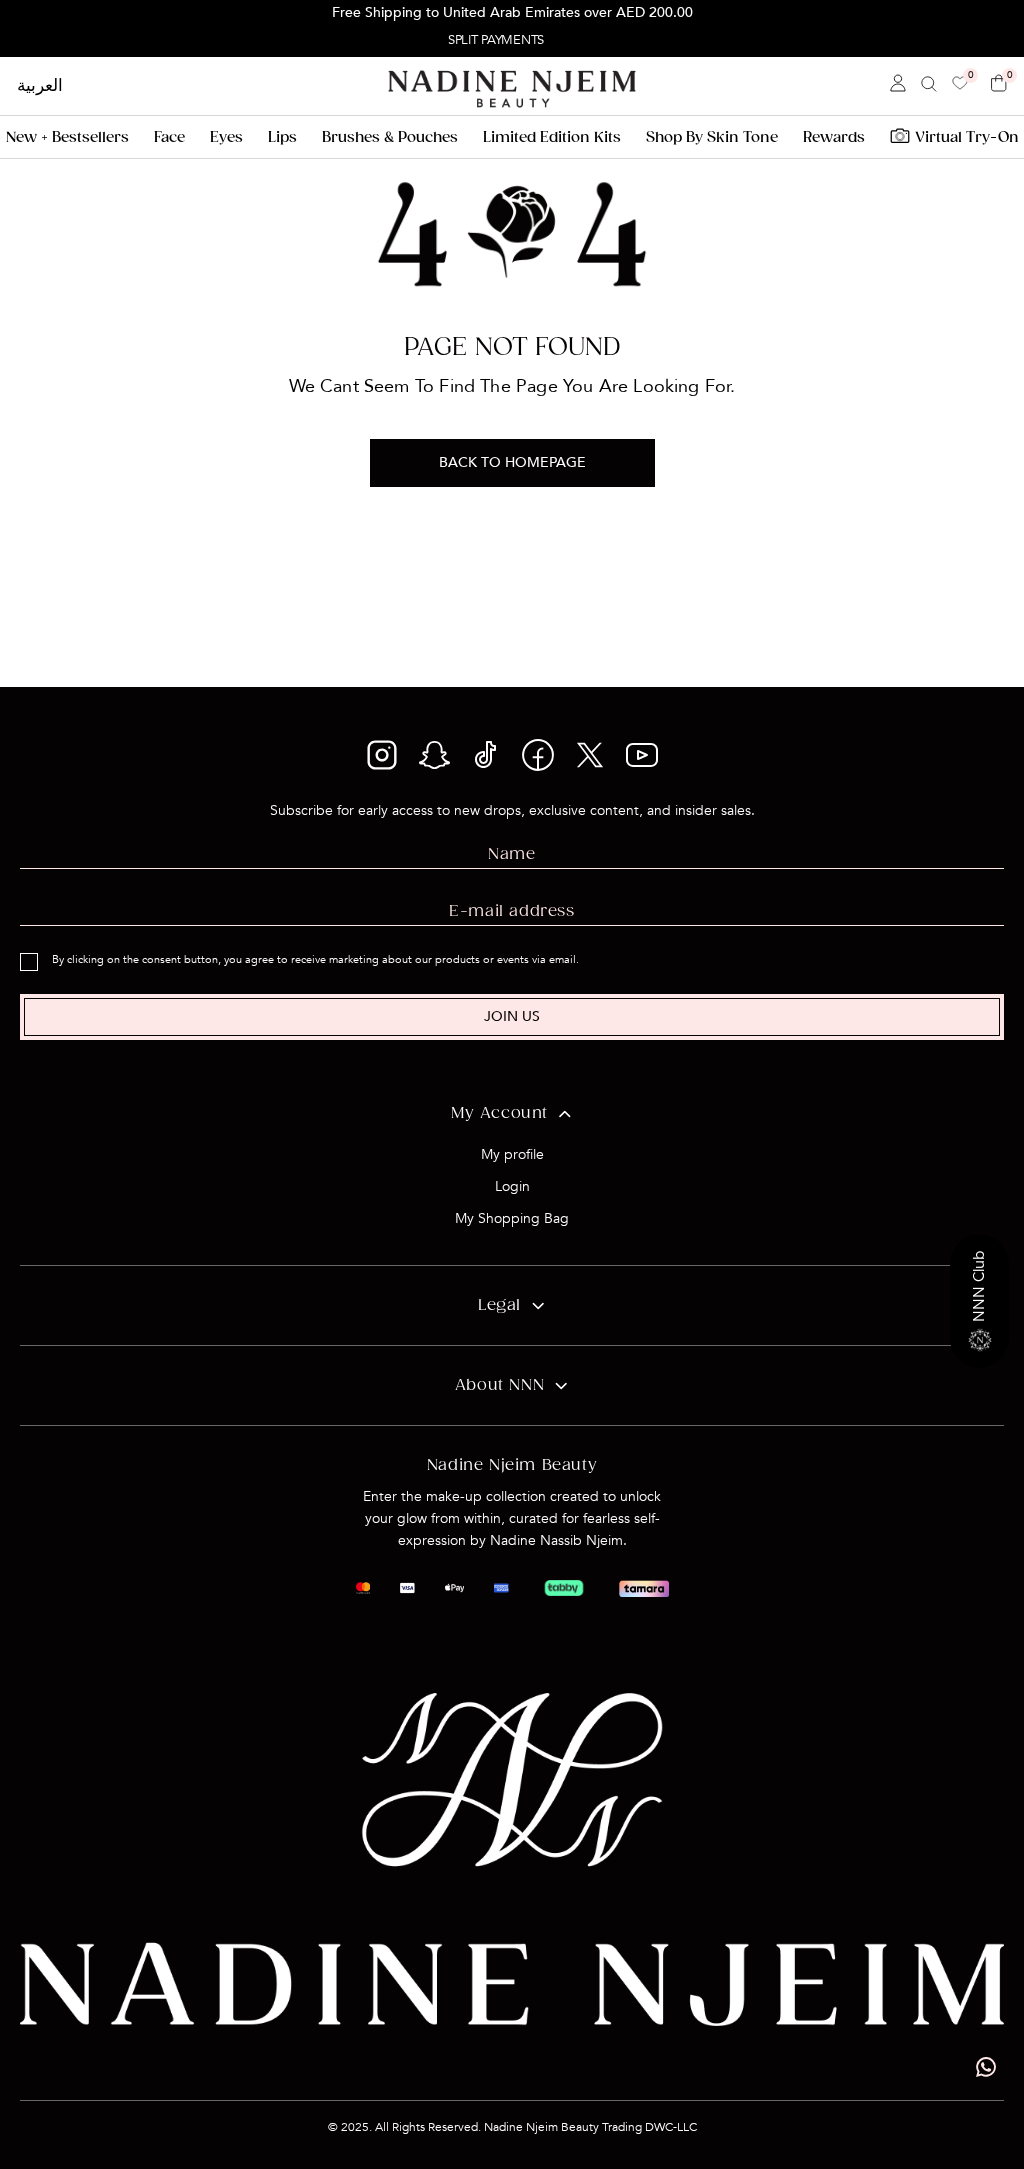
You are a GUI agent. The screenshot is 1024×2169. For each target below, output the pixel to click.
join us (512, 1016)
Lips (282, 137)
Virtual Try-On (967, 137)
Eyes (226, 137)
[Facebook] (538, 766)
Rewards (834, 137)
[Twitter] (590, 766)
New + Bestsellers (67, 137)
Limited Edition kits (552, 137)
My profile (512, 1154)
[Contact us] (986, 2067)
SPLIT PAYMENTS (496, 40)
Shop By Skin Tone (712, 137)
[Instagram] (382, 766)
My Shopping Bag (512, 1218)
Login (512, 1186)
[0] (960, 85)
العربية (40, 85)
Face (169, 137)
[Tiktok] (486, 766)
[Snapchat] (434, 766)
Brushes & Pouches (390, 137)
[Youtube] (642, 762)
